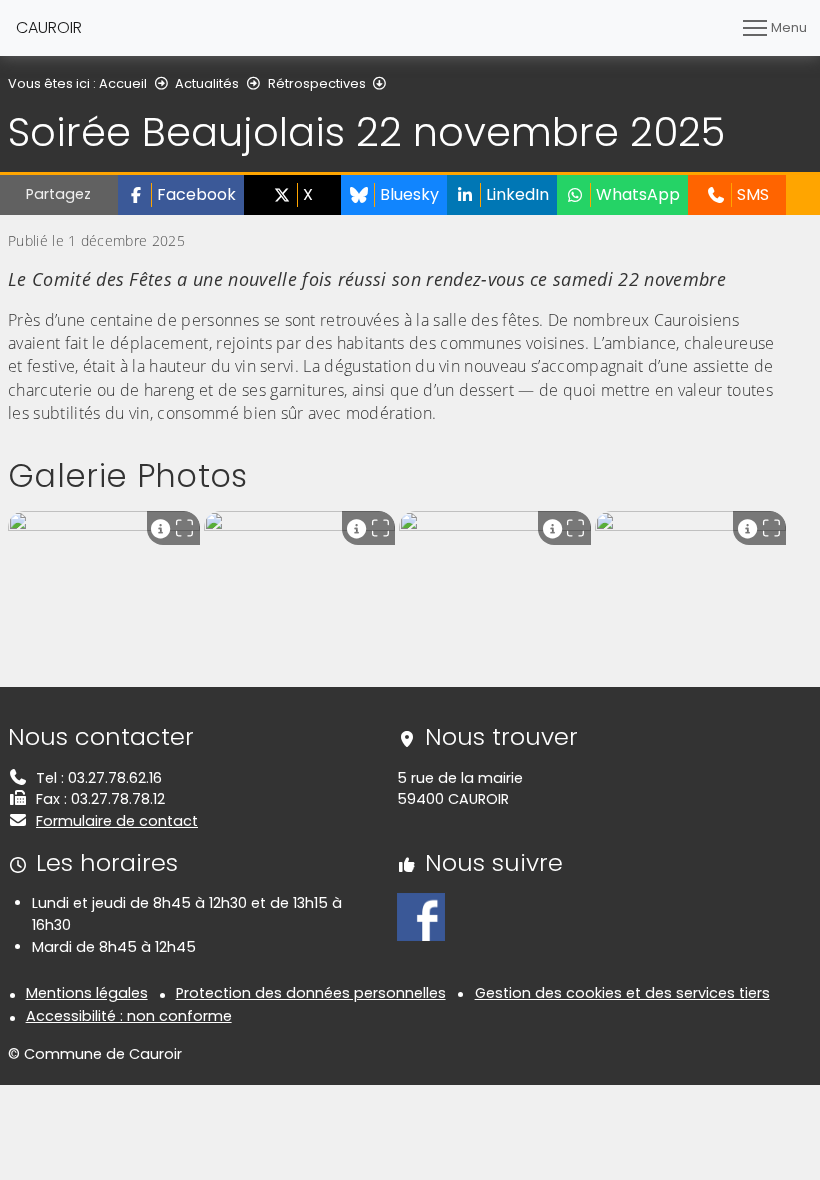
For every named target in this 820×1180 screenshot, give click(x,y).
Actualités (207, 83)
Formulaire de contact (117, 821)
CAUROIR (49, 27)
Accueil (123, 83)
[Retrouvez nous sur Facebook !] (421, 916)
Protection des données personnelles (311, 993)
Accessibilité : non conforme (129, 1016)
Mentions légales (87, 993)
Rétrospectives (317, 83)
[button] (181, 195)
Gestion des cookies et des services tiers (622, 993)
